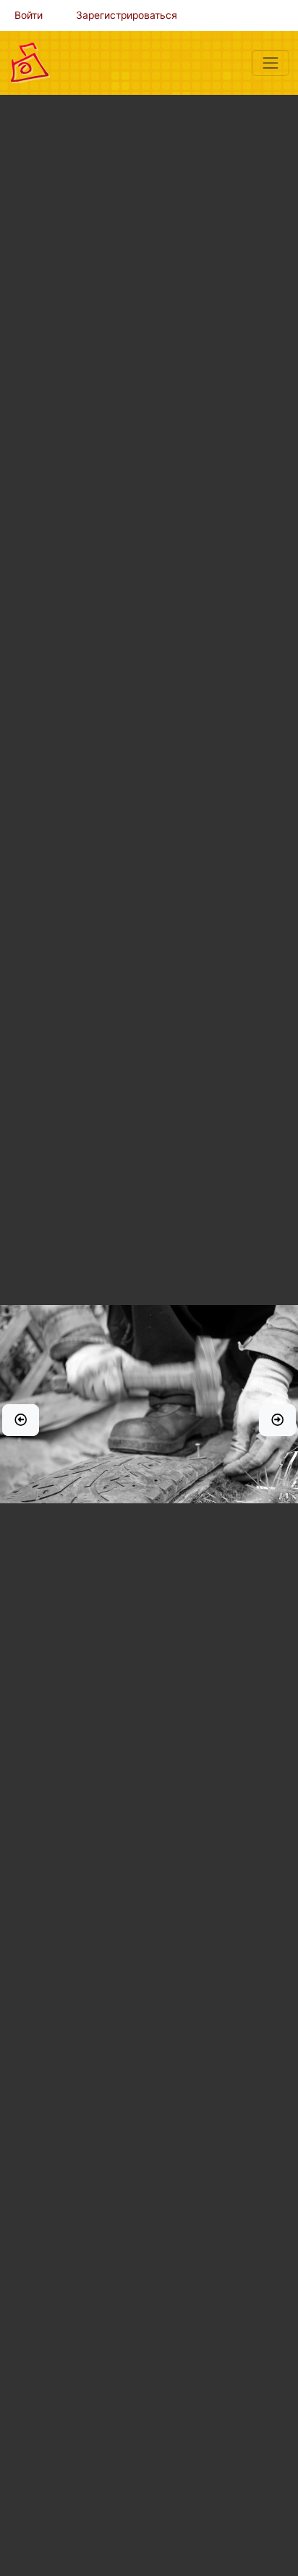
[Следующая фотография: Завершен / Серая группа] (277, 1420)
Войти (29, 15)
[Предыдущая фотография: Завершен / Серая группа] (21, 1420)
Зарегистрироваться (127, 15)
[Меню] (271, 63)
